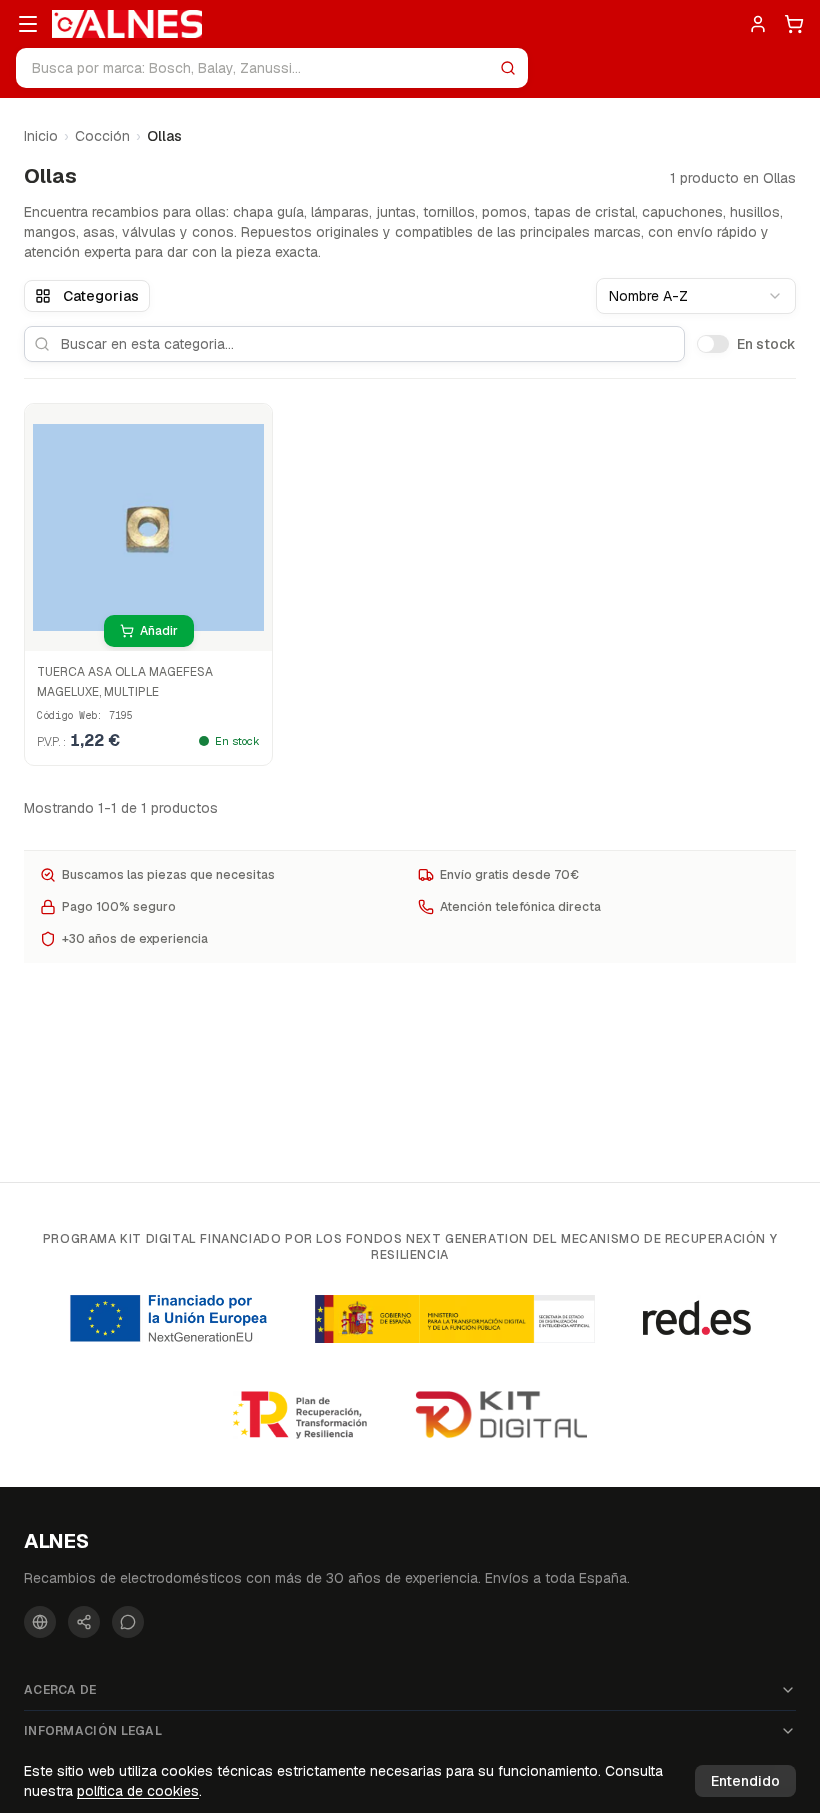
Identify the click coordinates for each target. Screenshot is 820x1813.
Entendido (745, 1781)
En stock (766, 344)
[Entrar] (758, 24)
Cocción (102, 136)
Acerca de (60, 1690)
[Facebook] (40, 1622)
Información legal (93, 1731)
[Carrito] (794, 24)
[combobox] (696, 296)
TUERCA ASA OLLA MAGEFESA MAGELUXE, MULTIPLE (125, 682)
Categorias (101, 296)
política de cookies (138, 1791)
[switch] (713, 344)
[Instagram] (84, 1622)
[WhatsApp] (128, 1622)
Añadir (159, 631)
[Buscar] (508, 68)
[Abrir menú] (28, 24)
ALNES (56, 1541)
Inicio (41, 136)
